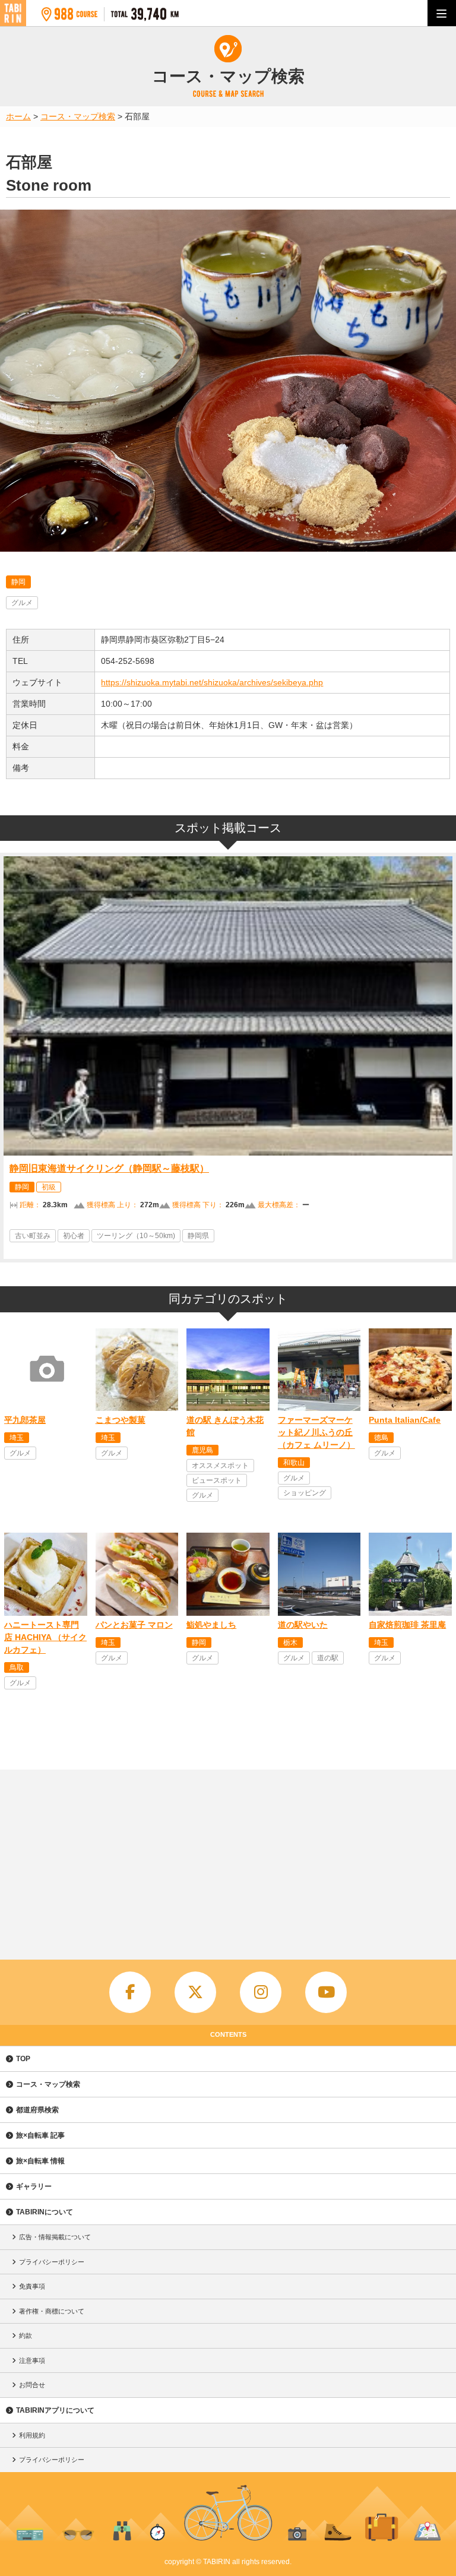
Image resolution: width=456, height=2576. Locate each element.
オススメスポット (220, 1466)
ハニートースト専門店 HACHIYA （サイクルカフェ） (45, 1637)
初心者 (74, 1236)
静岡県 (198, 1236)
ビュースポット (217, 1480)
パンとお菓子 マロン (134, 1625)
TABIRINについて (45, 2212)
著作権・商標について (52, 2311)
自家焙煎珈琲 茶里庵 (407, 1625)
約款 (26, 2336)
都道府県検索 (37, 2110)
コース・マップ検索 (48, 2084)
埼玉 (17, 1438)
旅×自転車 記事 (40, 2135)
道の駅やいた (303, 1625)
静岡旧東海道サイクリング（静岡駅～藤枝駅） (109, 1168)
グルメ (22, 603)
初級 (49, 1187)
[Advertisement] (228, 1859)
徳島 (381, 1438)
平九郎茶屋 (25, 1420)
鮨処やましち (211, 1625)
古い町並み (33, 1236)
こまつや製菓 (121, 1420)
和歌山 (294, 1463)
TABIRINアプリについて (55, 2410)
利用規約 (32, 2435)
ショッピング (305, 1493)
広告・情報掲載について (55, 2237)
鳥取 (17, 1667)
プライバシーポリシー (52, 2262)
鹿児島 (202, 1450)
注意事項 (32, 2360)
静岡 (18, 582)
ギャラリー (34, 2186)
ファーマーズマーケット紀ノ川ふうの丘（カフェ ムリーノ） (316, 1432)
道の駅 (328, 1658)
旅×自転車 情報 (40, 2161)
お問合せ (32, 2385)
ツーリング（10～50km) (136, 1236)
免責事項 (32, 2286)
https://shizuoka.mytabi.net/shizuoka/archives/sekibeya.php (212, 682)
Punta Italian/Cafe (405, 1420)
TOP (23, 2059)
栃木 (290, 1643)
